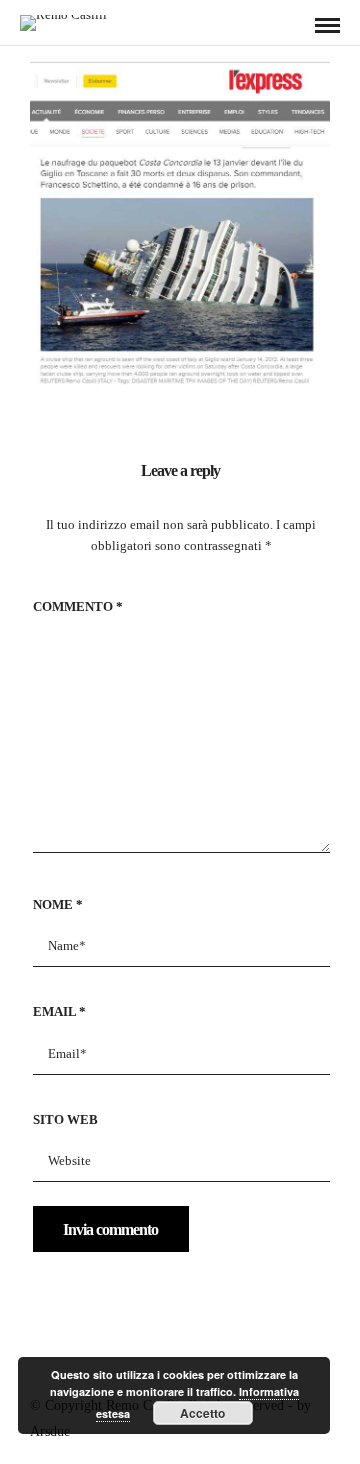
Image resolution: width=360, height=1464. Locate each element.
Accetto (202, 1413)
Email (59, 1011)
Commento (78, 606)
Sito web (65, 1119)
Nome (58, 904)
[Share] (295, 26)
